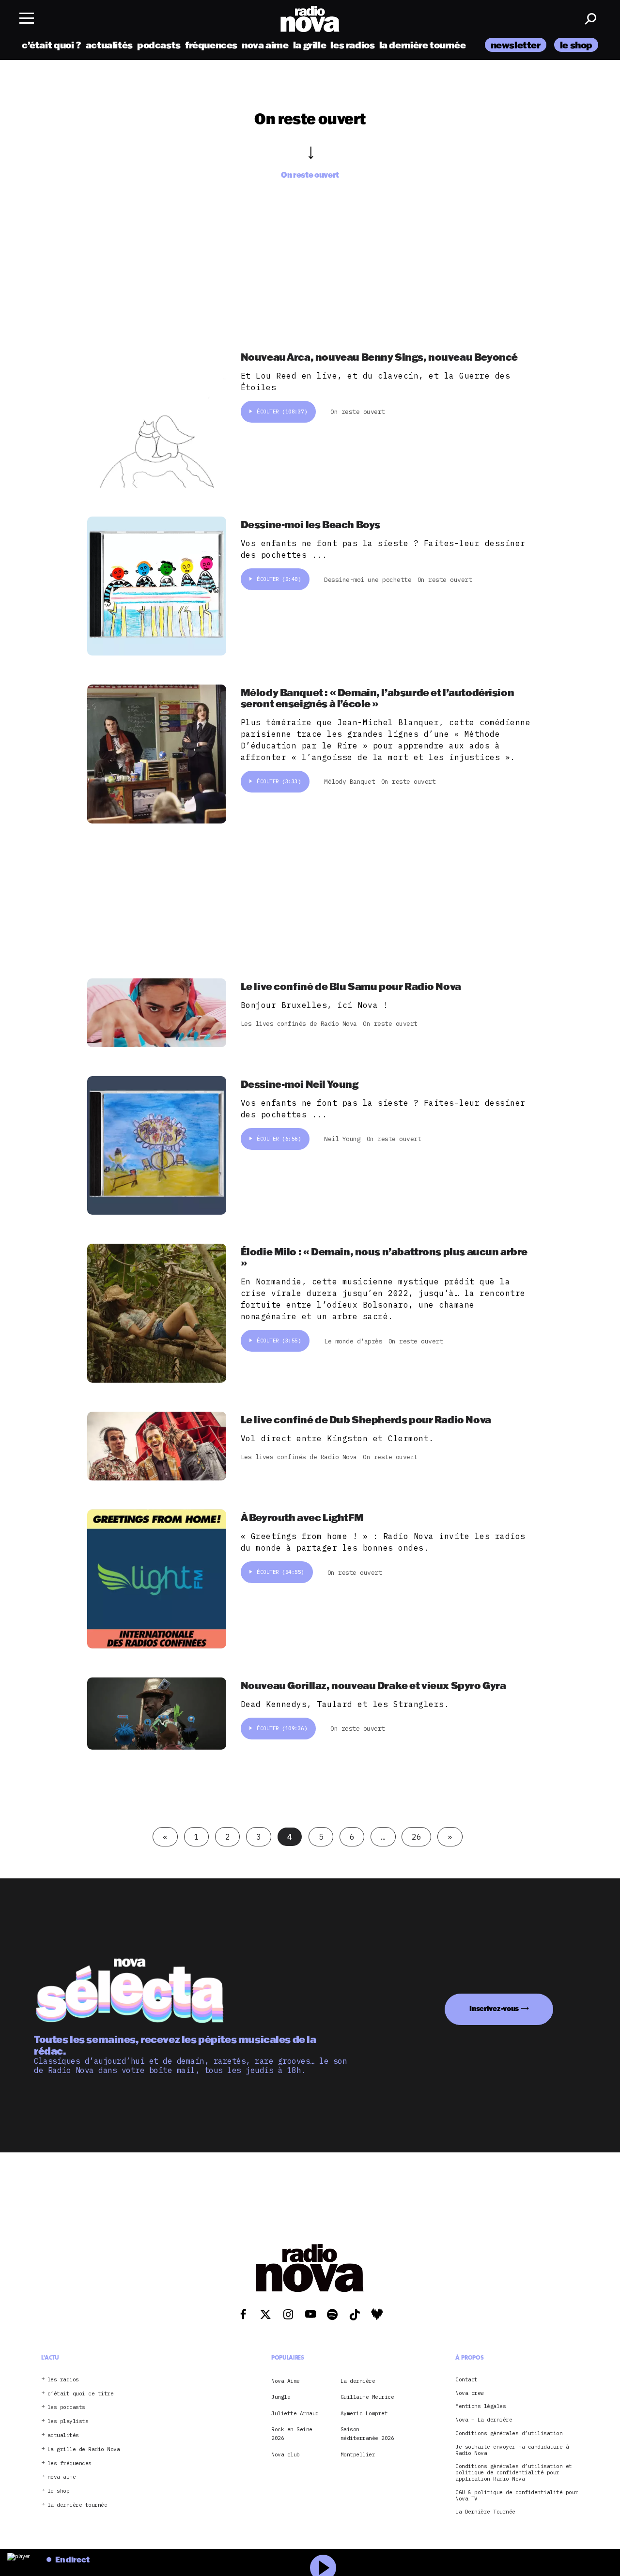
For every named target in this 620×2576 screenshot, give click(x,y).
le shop (576, 45)
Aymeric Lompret (364, 2413)
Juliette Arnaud (295, 2413)
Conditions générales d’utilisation (509, 2433)
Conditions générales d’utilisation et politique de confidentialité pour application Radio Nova (514, 2473)
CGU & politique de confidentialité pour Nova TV (517, 2496)
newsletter (516, 45)
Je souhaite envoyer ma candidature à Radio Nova (512, 2450)
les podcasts (66, 2408)
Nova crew (470, 2393)
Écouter (282, 412)
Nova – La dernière (484, 2420)
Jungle (281, 2397)
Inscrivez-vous (494, 2008)
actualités (109, 45)
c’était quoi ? (52, 45)
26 (416, 1837)
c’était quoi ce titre (81, 2394)
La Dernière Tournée (485, 2512)
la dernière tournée (423, 45)
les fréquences (70, 2463)
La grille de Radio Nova (84, 2449)
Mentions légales (480, 2407)
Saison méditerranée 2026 (367, 2434)
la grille (310, 45)
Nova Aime (286, 2381)
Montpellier (358, 2454)
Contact (466, 2380)
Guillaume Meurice (367, 2397)
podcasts (159, 45)
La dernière (358, 2381)
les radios (352, 45)
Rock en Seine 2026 (292, 2434)
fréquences (211, 45)
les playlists (68, 2421)
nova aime (265, 45)
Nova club (286, 2454)
